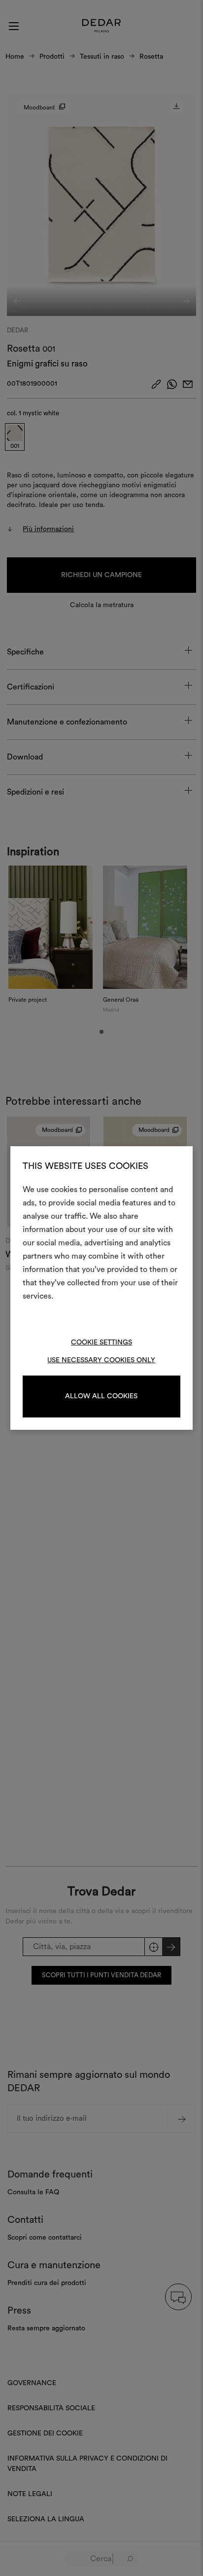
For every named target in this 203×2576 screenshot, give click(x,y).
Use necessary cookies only (101, 1360)
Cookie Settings (101, 1342)
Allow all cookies (101, 1396)
